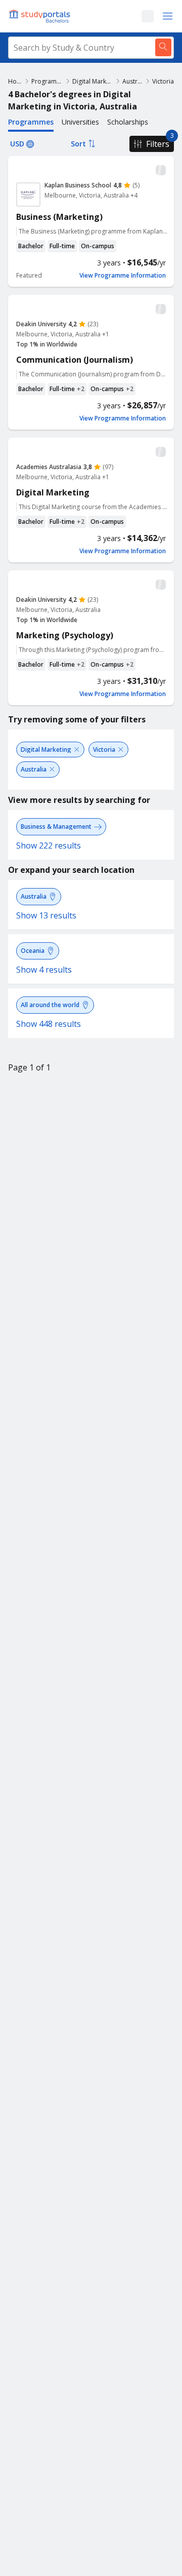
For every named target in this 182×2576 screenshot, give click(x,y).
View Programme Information (123, 276)
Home (15, 81)
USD (17, 144)
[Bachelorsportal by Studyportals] (40, 16)
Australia (133, 81)
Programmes (47, 81)
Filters (158, 144)
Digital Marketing (93, 81)
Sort (78, 144)
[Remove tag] (77, 749)
